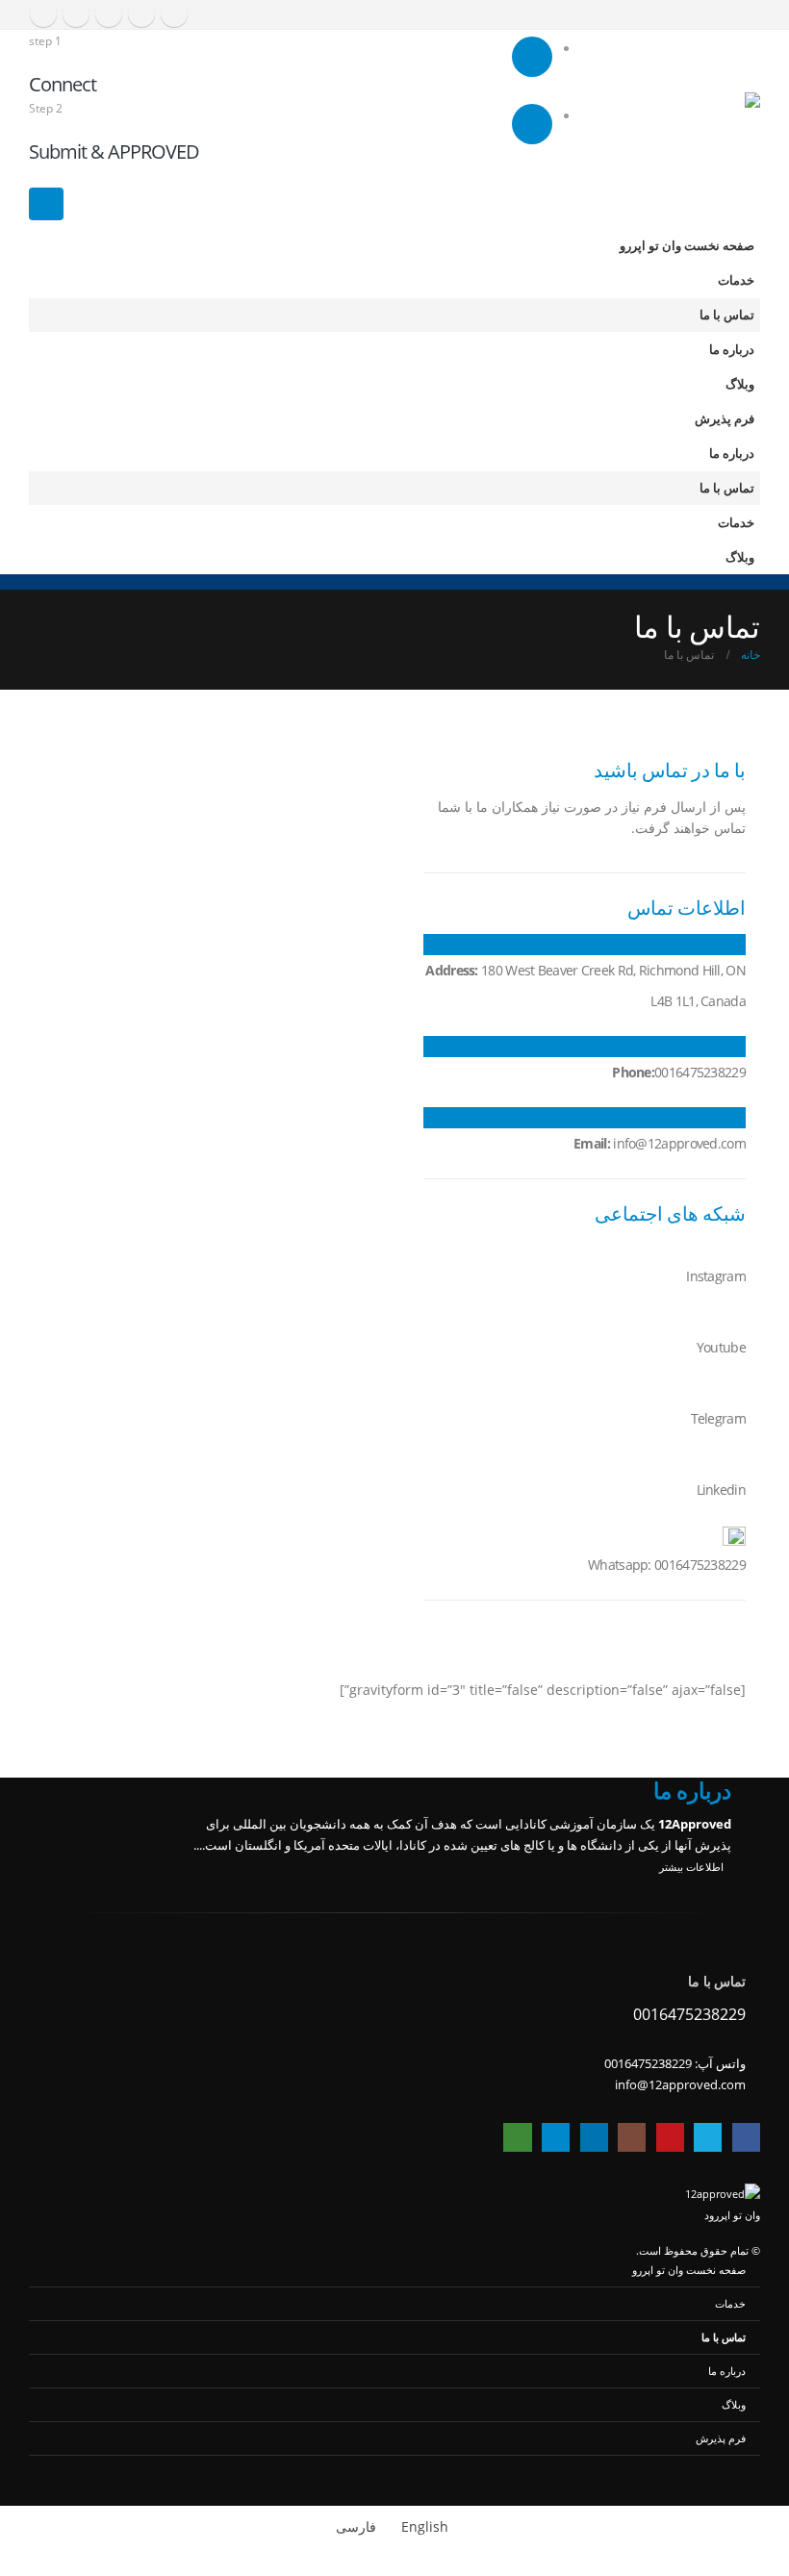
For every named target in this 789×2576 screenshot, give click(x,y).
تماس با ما (727, 315)
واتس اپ (517, 2137)
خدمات (736, 280)
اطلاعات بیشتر (690, 1867)
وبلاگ (740, 384)
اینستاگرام (632, 2137)
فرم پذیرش (725, 419)
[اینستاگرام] (109, 13)
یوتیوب (670, 2137)
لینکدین (594, 2137)
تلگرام (556, 2137)
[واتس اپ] (43, 13)
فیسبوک (746, 2137)
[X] (141, 13)
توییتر (708, 2137)
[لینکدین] (76, 13)
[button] (46, 204)
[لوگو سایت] (719, 129)
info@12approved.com (680, 2085)
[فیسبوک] (174, 13)
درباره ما (732, 350)
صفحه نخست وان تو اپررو (687, 246)
